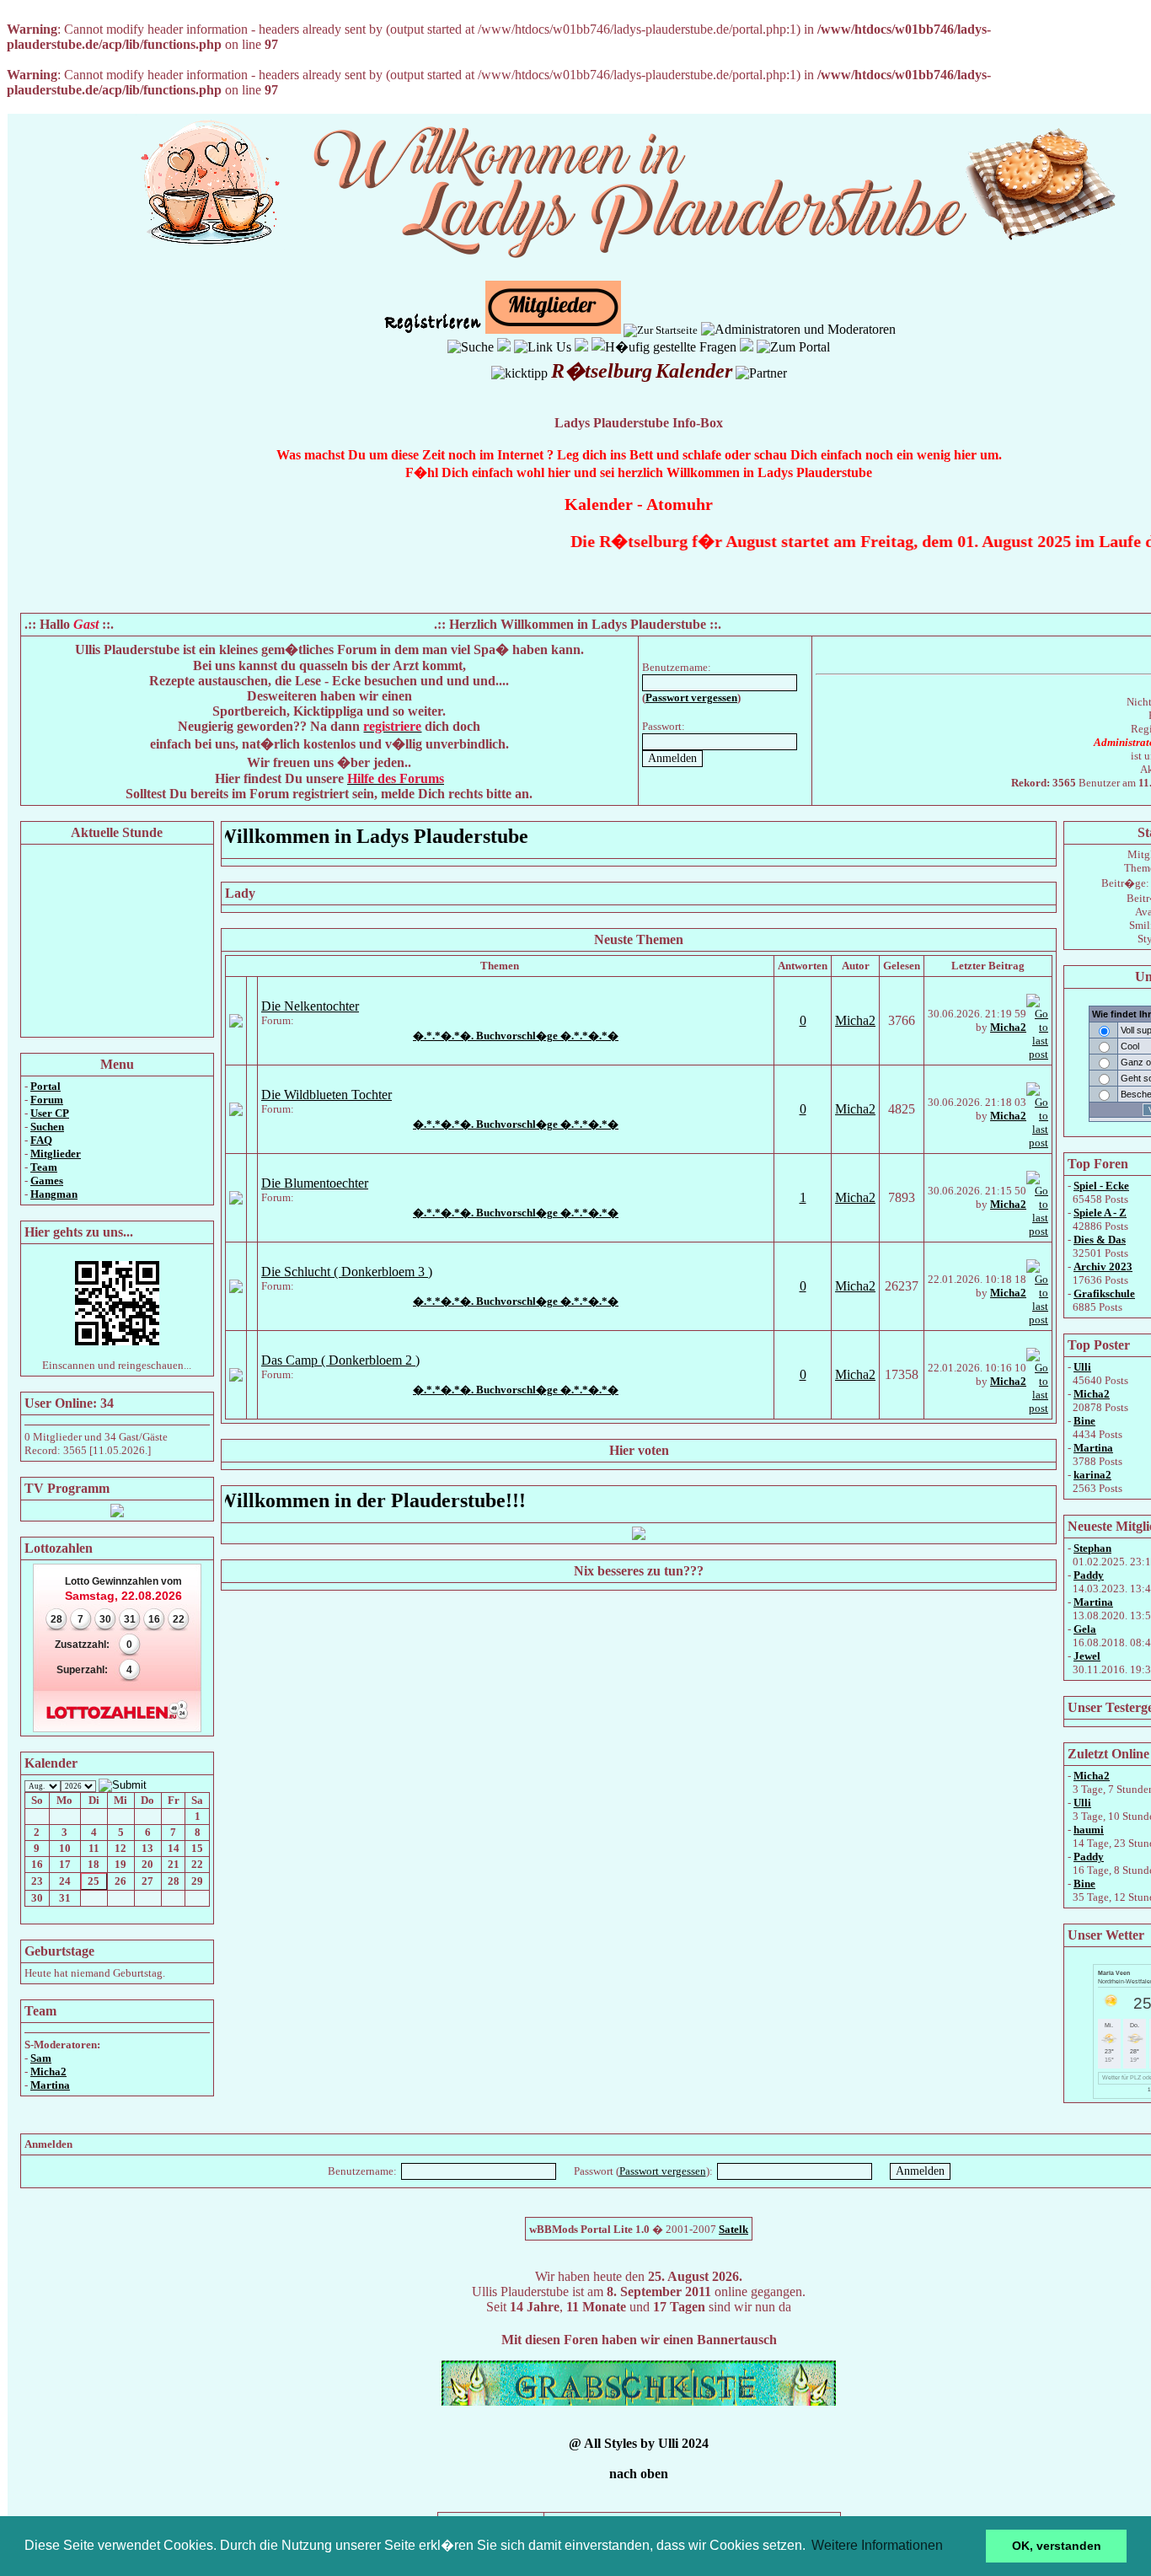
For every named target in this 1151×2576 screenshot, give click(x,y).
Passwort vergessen (691, 698)
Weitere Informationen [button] (877, 2545)
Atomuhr (680, 504)
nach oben (639, 2474)
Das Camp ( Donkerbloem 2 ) (340, 1360)
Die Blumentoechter (315, 1183)
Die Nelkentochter (310, 1006)
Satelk (733, 2229)
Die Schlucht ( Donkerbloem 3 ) (347, 1272)
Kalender (599, 504)
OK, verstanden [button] (1057, 2546)
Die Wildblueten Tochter (327, 1095)
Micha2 (855, 1020)
